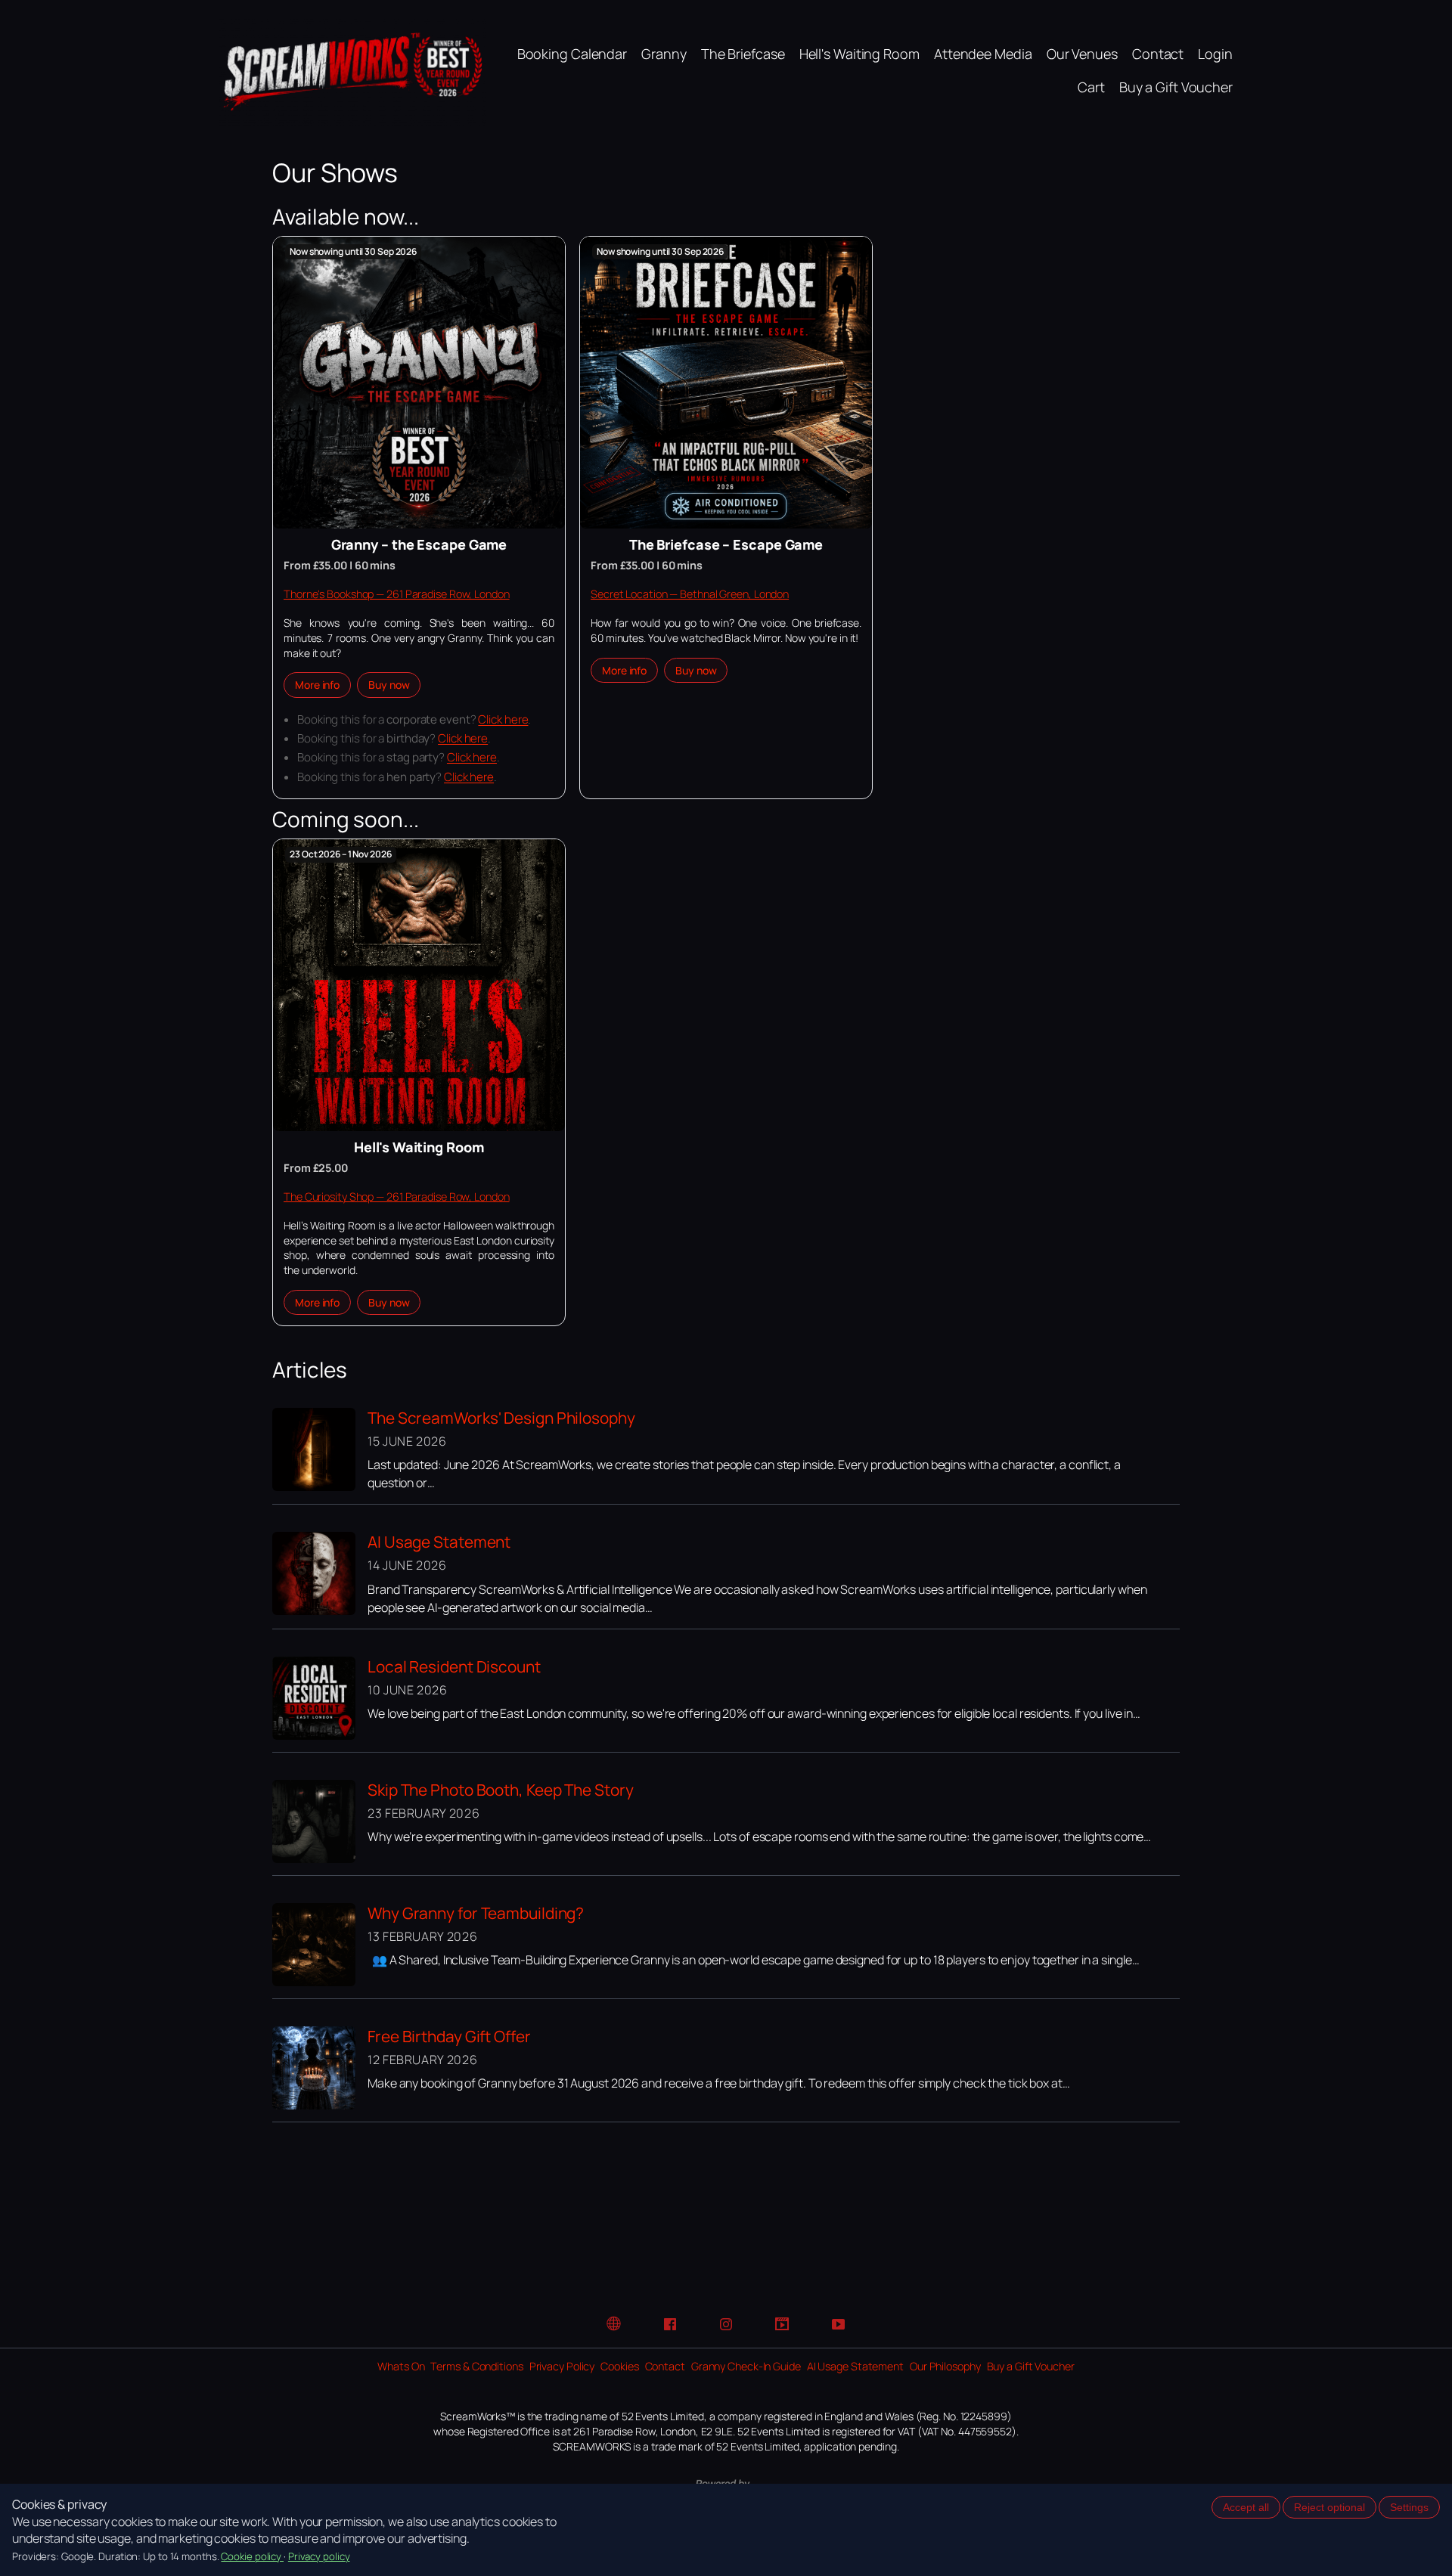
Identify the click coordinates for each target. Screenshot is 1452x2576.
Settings (1409, 2507)
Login (1215, 54)
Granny (664, 54)
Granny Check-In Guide (746, 2366)
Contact (1158, 54)
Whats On (401, 2366)
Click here (503, 719)
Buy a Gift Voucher (1176, 87)
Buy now (389, 685)
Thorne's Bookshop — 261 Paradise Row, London (397, 594)
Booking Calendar (572, 54)
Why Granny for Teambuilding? (476, 1913)
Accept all (1246, 2507)
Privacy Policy (562, 2366)
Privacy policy (319, 2556)
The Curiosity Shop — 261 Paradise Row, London (397, 1197)
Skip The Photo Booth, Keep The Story (500, 1790)
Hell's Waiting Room (859, 54)
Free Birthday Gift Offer (449, 2036)
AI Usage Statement (439, 1542)
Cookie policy (252, 2556)
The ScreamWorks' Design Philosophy (501, 1418)
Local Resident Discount (454, 1666)
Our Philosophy (945, 2366)
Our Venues (1082, 54)
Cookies (619, 2366)
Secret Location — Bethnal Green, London (690, 594)
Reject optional (1329, 2507)
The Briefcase (743, 54)
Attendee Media (983, 54)
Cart (1091, 87)
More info (317, 685)
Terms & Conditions (476, 2366)
